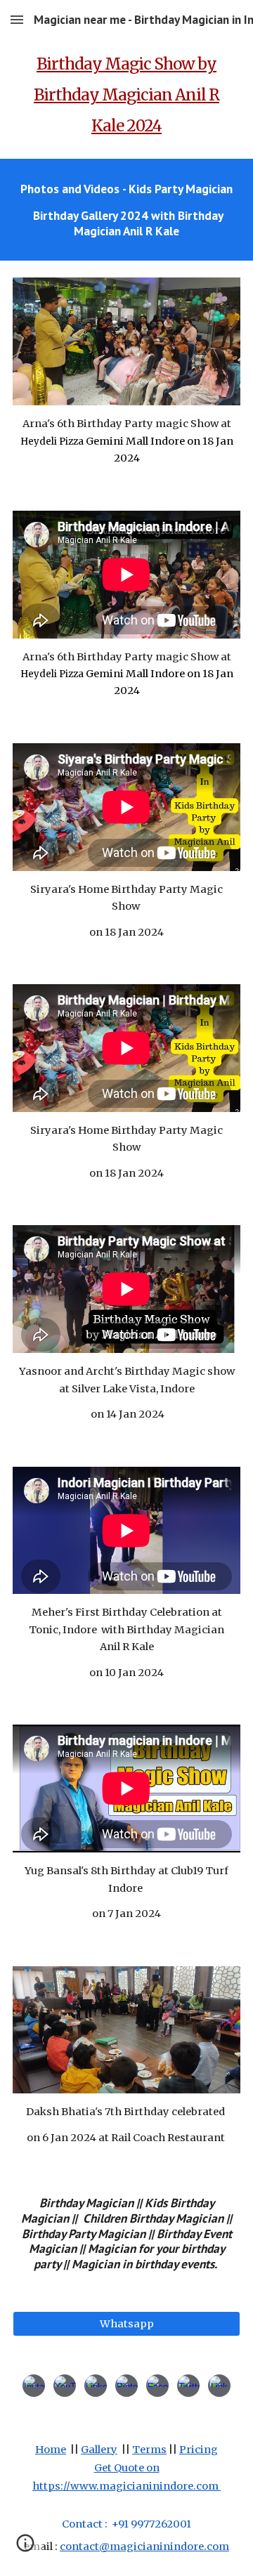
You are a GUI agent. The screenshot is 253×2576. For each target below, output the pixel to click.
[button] (17, 19)
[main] (126, 90)
